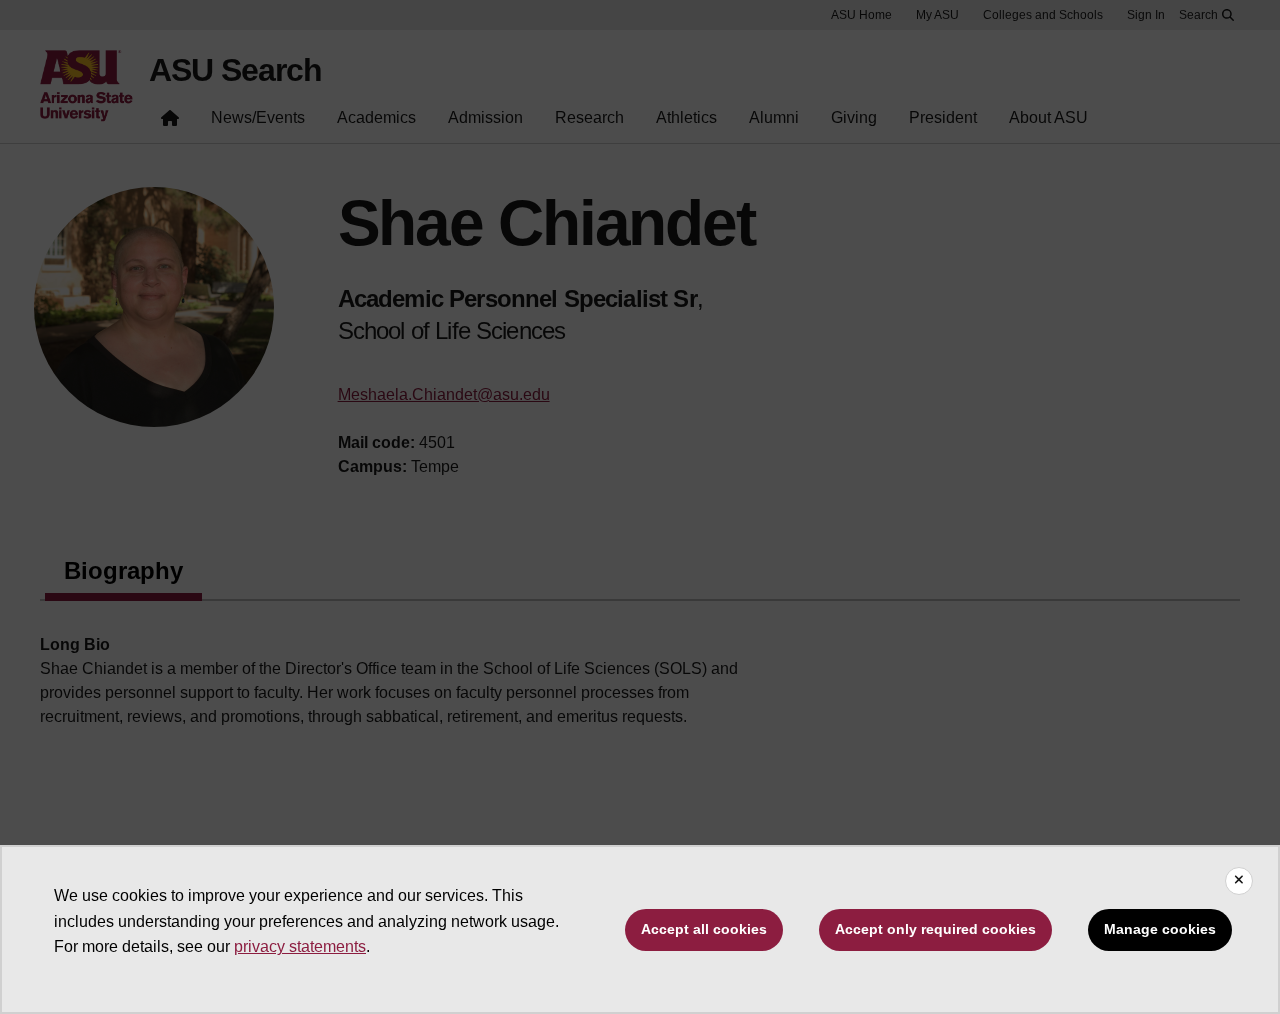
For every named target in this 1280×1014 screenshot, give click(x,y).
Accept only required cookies (935, 929)
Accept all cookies (704, 929)
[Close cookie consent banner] (1239, 881)
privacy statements (300, 946)
